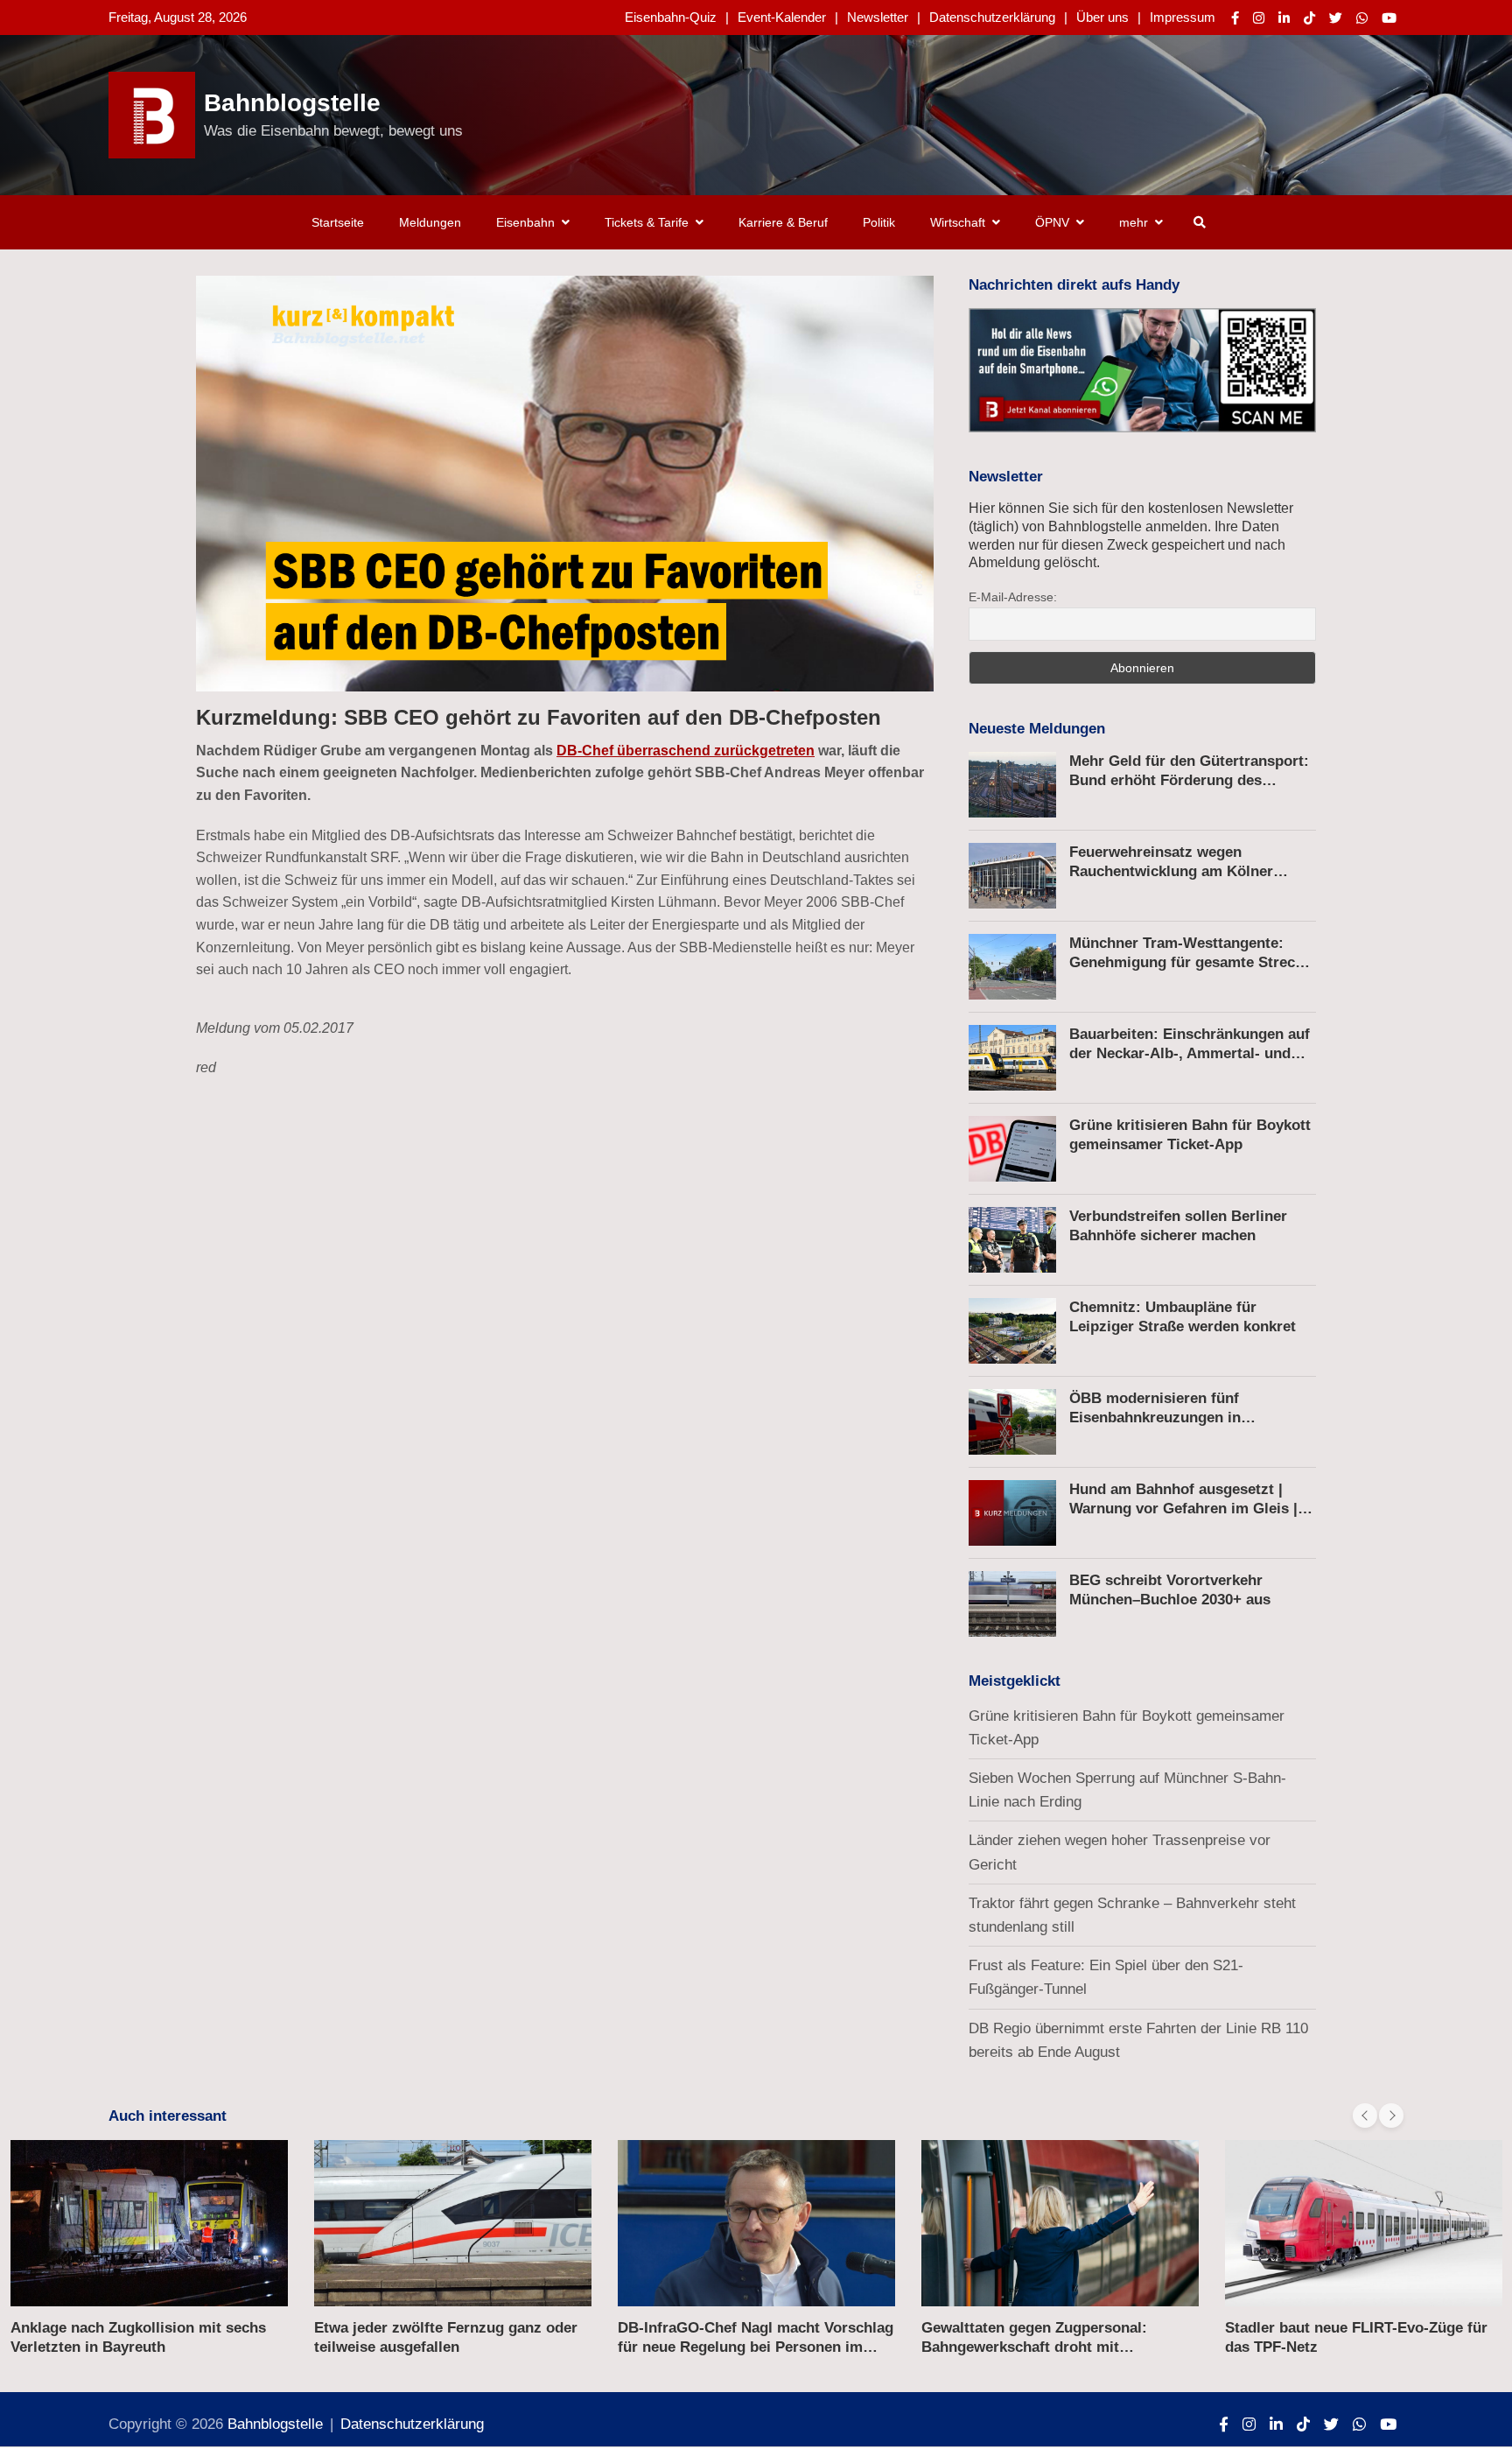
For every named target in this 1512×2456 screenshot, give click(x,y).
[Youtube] (1389, 18)
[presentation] (1365, 2116)
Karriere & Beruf (783, 222)
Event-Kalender (782, 17)
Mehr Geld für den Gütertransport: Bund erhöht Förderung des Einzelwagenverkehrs (1189, 780)
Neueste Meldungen (1037, 729)
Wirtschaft (958, 222)
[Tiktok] (1309, 18)
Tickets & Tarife (647, 222)
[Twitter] (1336, 18)
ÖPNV (1052, 222)
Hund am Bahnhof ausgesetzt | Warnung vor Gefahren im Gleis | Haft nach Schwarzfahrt (1183, 1509)
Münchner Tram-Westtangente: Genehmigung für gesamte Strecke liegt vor (1190, 962)
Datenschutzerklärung (992, 17)
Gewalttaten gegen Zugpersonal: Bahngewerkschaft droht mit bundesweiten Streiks (1034, 2347)
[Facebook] (1235, 18)
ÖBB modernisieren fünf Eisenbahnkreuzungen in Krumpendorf (1155, 1417)
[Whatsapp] (1362, 18)
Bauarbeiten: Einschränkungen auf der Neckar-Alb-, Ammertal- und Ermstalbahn (1190, 1053)
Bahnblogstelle (292, 103)
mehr (1134, 222)
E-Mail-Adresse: (1013, 597)
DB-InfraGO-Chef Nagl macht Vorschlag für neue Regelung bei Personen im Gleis (756, 2347)
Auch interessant (168, 2116)
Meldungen (430, 222)
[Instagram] (1259, 18)
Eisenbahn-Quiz (671, 17)
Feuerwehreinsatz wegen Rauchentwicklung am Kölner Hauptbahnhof (1171, 871)
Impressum (1183, 17)
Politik (879, 222)
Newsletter (878, 17)
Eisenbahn (525, 222)
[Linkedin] (1284, 18)
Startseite (338, 222)
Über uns (1102, 17)
